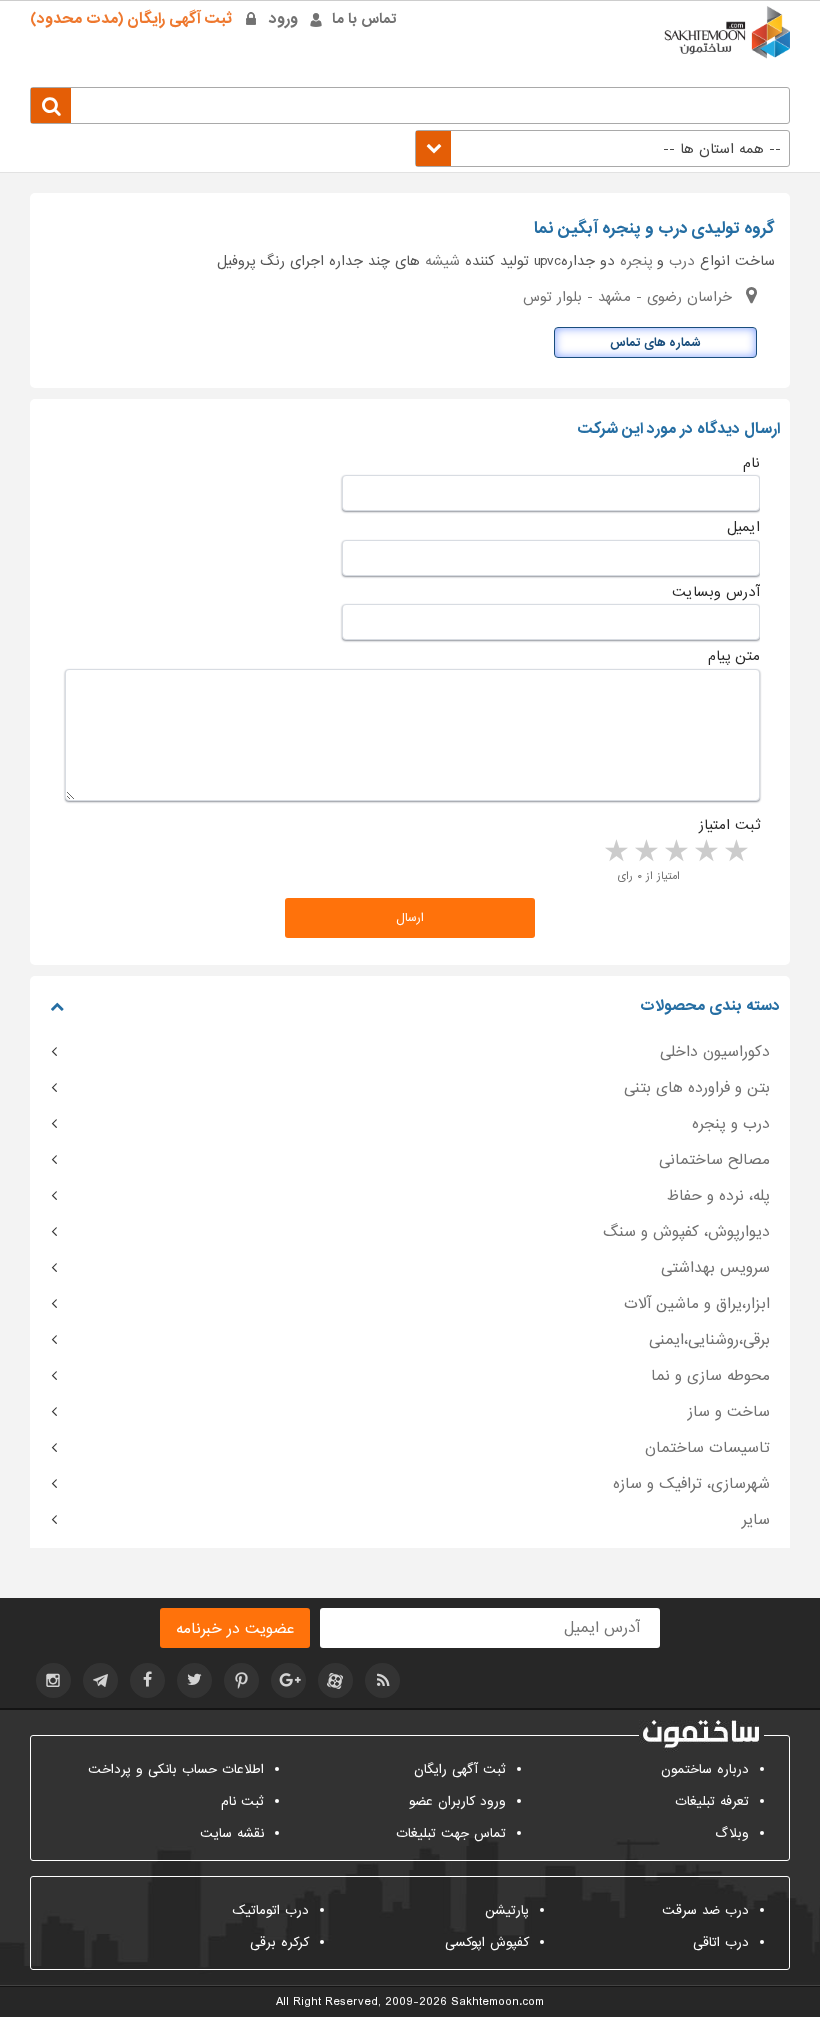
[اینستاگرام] (53, 1680)
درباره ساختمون (705, 1769)
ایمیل (743, 527)
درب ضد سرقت (705, 1910)
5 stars (615, 852)
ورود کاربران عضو (457, 1801)
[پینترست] (241, 1680)
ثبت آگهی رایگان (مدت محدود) (131, 19)
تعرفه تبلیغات (712, 1801)
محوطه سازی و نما (710, 1376)
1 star (735, 852)
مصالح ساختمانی (714, 1160)
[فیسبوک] (147, 1680)
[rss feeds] (382, 1680)
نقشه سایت (232, 1833)
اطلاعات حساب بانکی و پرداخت (176, 1769)
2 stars (705, 852)
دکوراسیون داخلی (715, 1052)
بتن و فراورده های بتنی (697, 1088)
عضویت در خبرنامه (235, 1629)
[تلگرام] (100, 1680)
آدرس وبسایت (716, 592)
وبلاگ (732, 1833)
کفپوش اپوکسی (487, 1942)
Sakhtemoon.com (497, 2002)
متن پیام (734, 656)
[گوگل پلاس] (288, 1680)
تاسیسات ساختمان (707, 1448)
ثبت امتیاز (729, 825)
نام (751, 463)
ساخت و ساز (729, 1412)
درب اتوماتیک (270, 1910)
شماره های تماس (655, 343)
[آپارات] (335, 1680)
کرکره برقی (279, 1942)
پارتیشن (507, 1910)
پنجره (636, 261)
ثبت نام (242, 1801)
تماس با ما (364, 19)
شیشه (442, 261)
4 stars (645, 852)
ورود (283, 19)
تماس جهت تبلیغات (451, 1833)
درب (682, 261)
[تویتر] (194, 1680)
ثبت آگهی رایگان (460, 1769)
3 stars (675, 852)
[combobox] (602, 148)
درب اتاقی (721, 1942)
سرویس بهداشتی (715, 1268)
